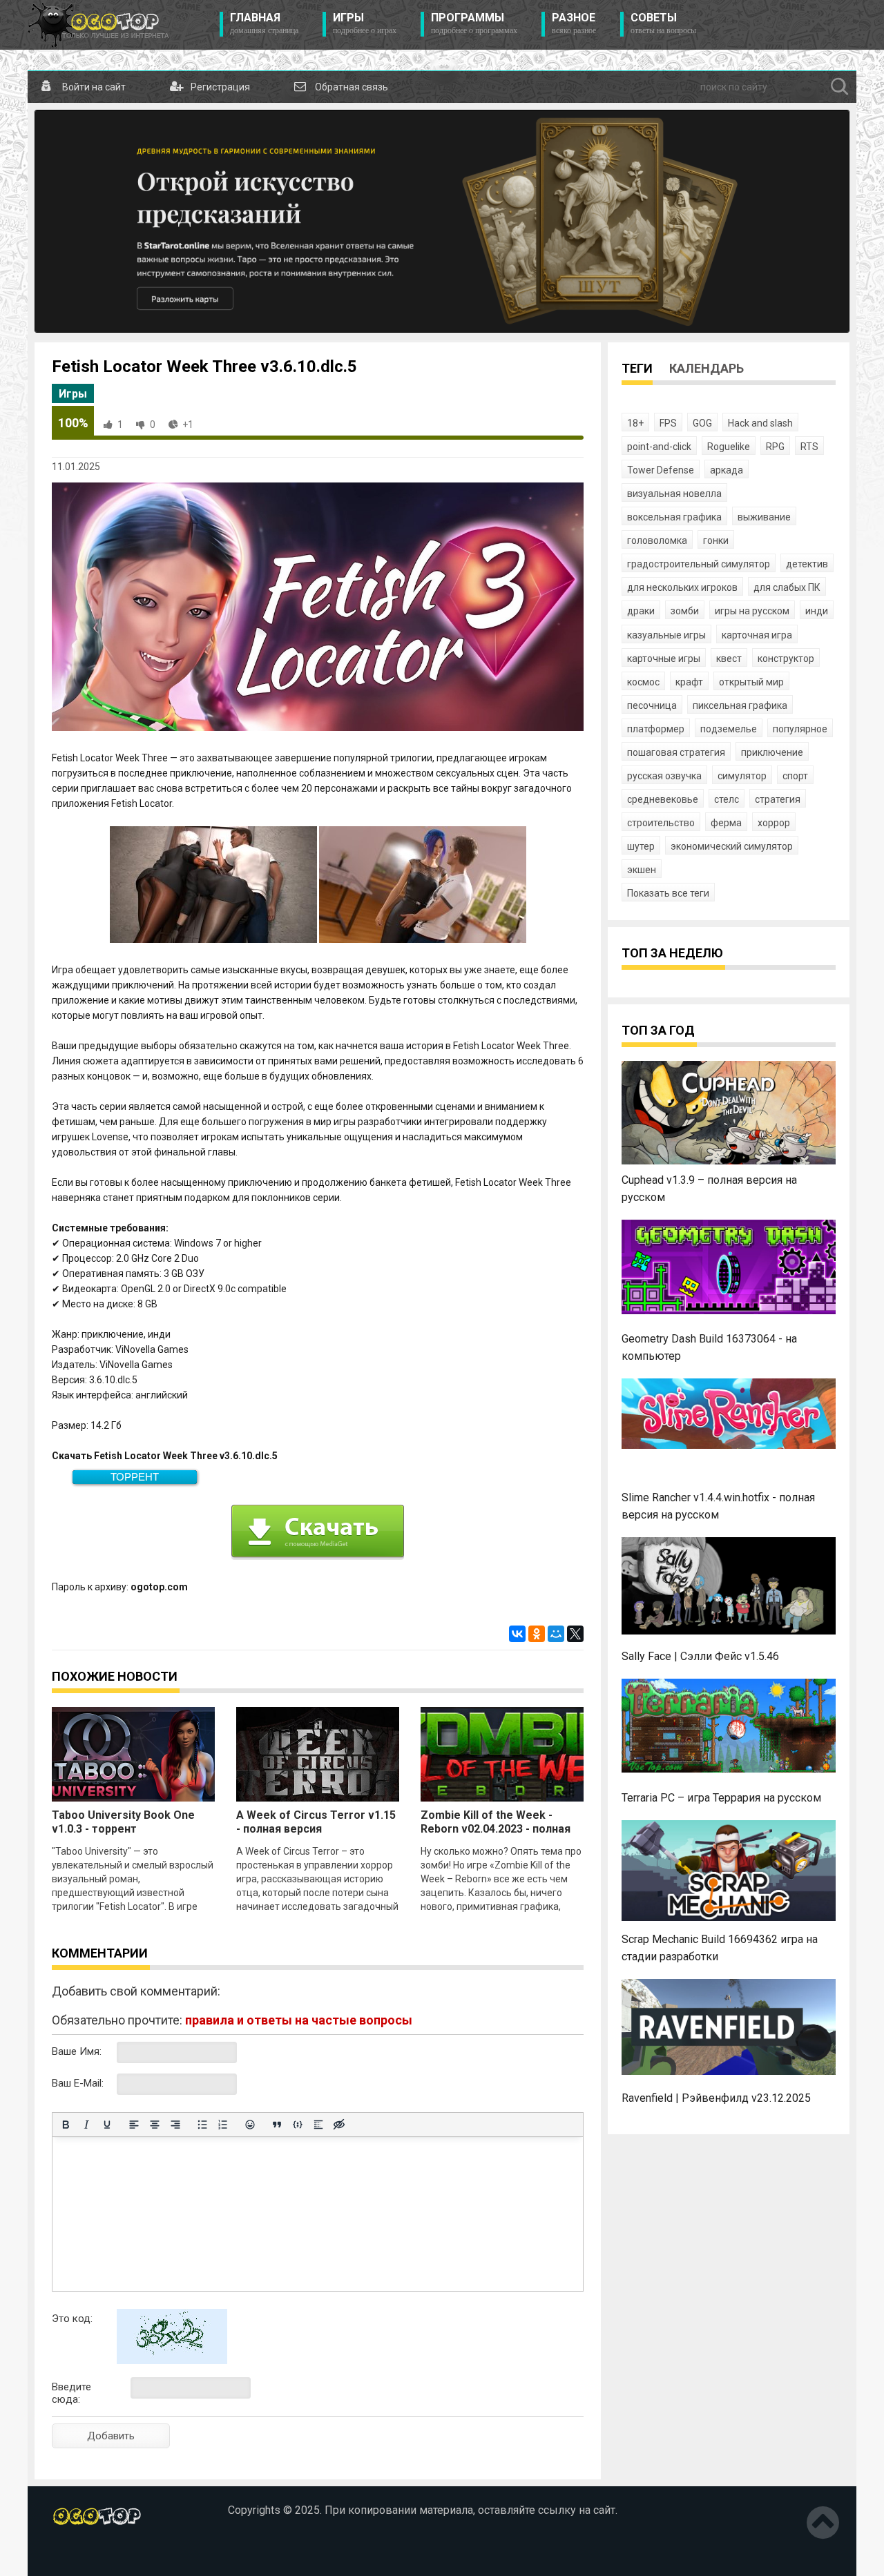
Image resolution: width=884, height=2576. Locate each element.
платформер (656, 729)
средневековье (663, 799)
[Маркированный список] (202, 2125)
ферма (726, 823)
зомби (685, 611)
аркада (727, 470)
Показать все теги (668, 893)
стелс (727, 799)
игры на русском (752, 611)
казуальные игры (666, 635)
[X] (575, 1634)
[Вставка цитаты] (277, 2125)
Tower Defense (661, 470)
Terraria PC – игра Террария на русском (721, 1798)
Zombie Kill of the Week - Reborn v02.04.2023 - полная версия (496, 1829)
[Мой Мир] (556, 1634)
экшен (642, 870)
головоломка (657, 540)
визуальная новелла (674, 494)
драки (641, 611)
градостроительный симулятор (699, 564)
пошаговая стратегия (676, 752)
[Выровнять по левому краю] (134, 2125)
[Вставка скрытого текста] (339, 2125)
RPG (775, 447)
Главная (264, 23)
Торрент (135, 1477)
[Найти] (840, 87)
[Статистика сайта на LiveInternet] (81, 2555)
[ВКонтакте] (517, 1634)
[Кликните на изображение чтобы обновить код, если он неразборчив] (172, 2361)
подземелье (729, 729)
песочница (652, 705)
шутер (641, 846)
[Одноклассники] (537, 1634)
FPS (668, 423)
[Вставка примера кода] (298, 2125)
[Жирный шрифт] (66, 2125)
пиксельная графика (740, 705)
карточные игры (664, 658)
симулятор (742, 776)
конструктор (786, 658)
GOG (702, 423)
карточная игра (757, 635)
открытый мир (751, 682)
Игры (365, 23)
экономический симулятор (732, 846)
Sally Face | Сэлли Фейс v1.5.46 (700, 1656)
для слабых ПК (787, 587)
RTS (809, 447)
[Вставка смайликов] (250, 2125)
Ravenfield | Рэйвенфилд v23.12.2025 (716, 2098)
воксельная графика (674, 517)
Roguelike (729, 447)
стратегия (778, 799)
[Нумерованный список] (223, 2125)
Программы (474, 23)
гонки (716, 540)
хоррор (774, 823)
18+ (635, 423)
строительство (661, 823)
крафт (689, 682)
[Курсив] (86, 2125)
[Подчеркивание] (107, 2125)
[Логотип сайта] (98, 25)
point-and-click (659, 447)
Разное (574, 23)
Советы (663, 23)
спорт (795, 776)
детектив (807, 564)
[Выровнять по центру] (155, 2125)
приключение (772, 752)
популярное (800, 729)
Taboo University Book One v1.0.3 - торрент (123, 1822)
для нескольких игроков (682, 587)
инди (817, 611)
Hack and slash (760, 423)
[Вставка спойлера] (318, 2125)
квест (729, 658)
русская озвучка (664, 776)
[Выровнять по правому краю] (175, 2125)
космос (643, 682)
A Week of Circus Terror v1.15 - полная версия (316, 1822)
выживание (764, 517)
